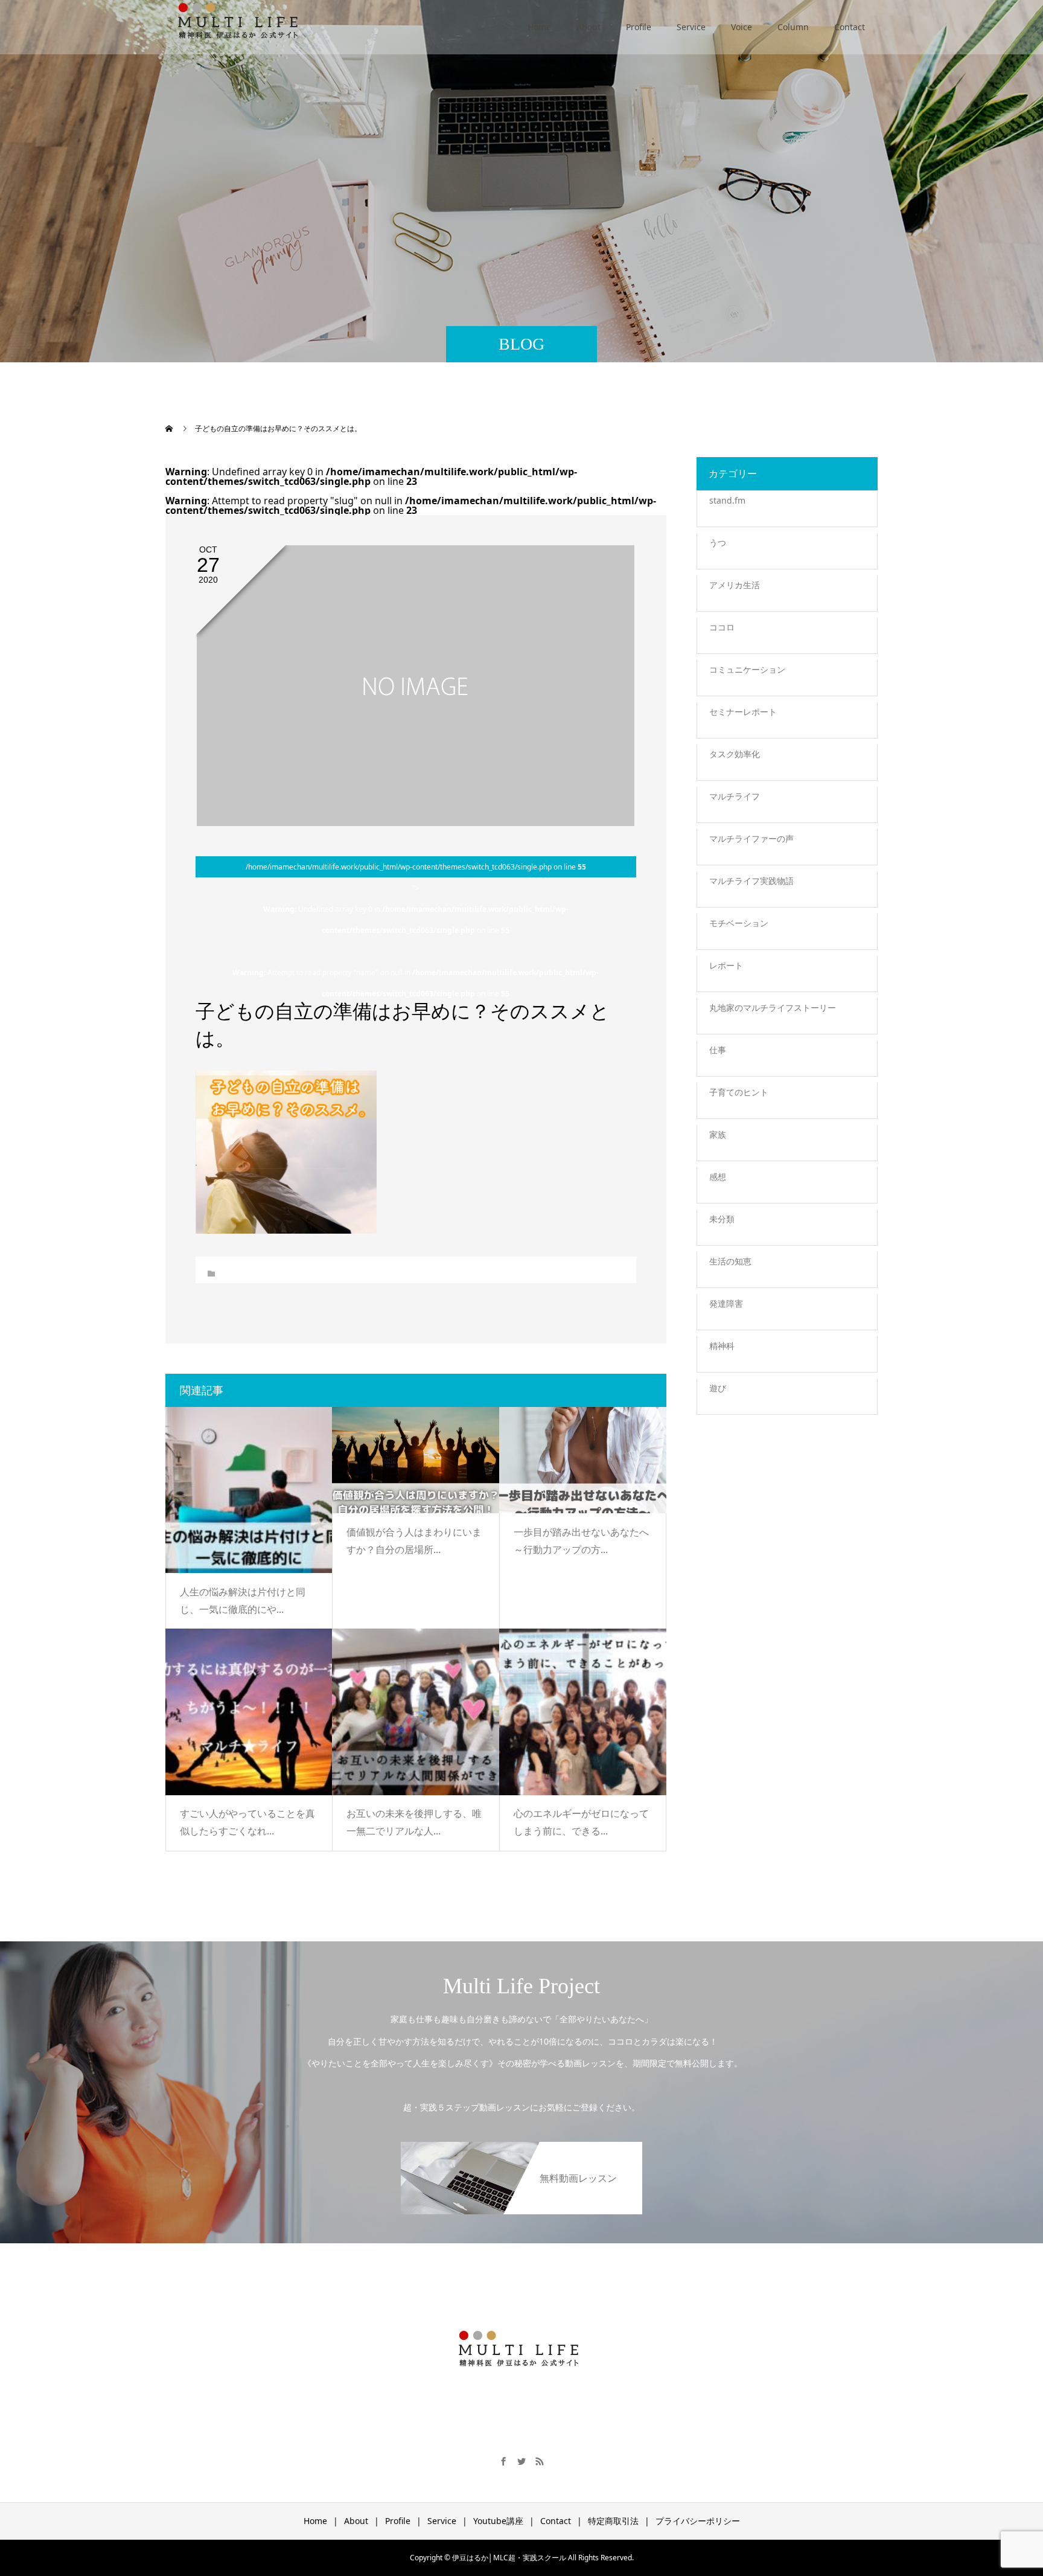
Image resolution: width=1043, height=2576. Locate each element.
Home (539, 27)
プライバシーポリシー (698, 2521)
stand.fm (727, 500)
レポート (726, 965)
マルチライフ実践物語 (751, 881)
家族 (718, 1134)
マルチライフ (735, 796)
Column (793, 27)
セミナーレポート (743, 712)
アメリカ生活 (735, 585)
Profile (639, 27)
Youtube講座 (498, 2521)
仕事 (718, 1050)
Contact (850, 27)
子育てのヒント (739, 1092)
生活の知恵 (730, 1261)
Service (691, 27)
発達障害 (726, 1303)
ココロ (722, 627)
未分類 (722, 1219)
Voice (742, 27)
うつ (718, 543)
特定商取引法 (613, 2521)
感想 (718, 1177)
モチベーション (739, 923)
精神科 (722, 1346)
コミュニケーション (747, 669)
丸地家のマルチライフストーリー (773, 1008)
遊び (718, 1388)
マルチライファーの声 (751, 838)
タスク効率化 (735, 754)
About (588, 27)
